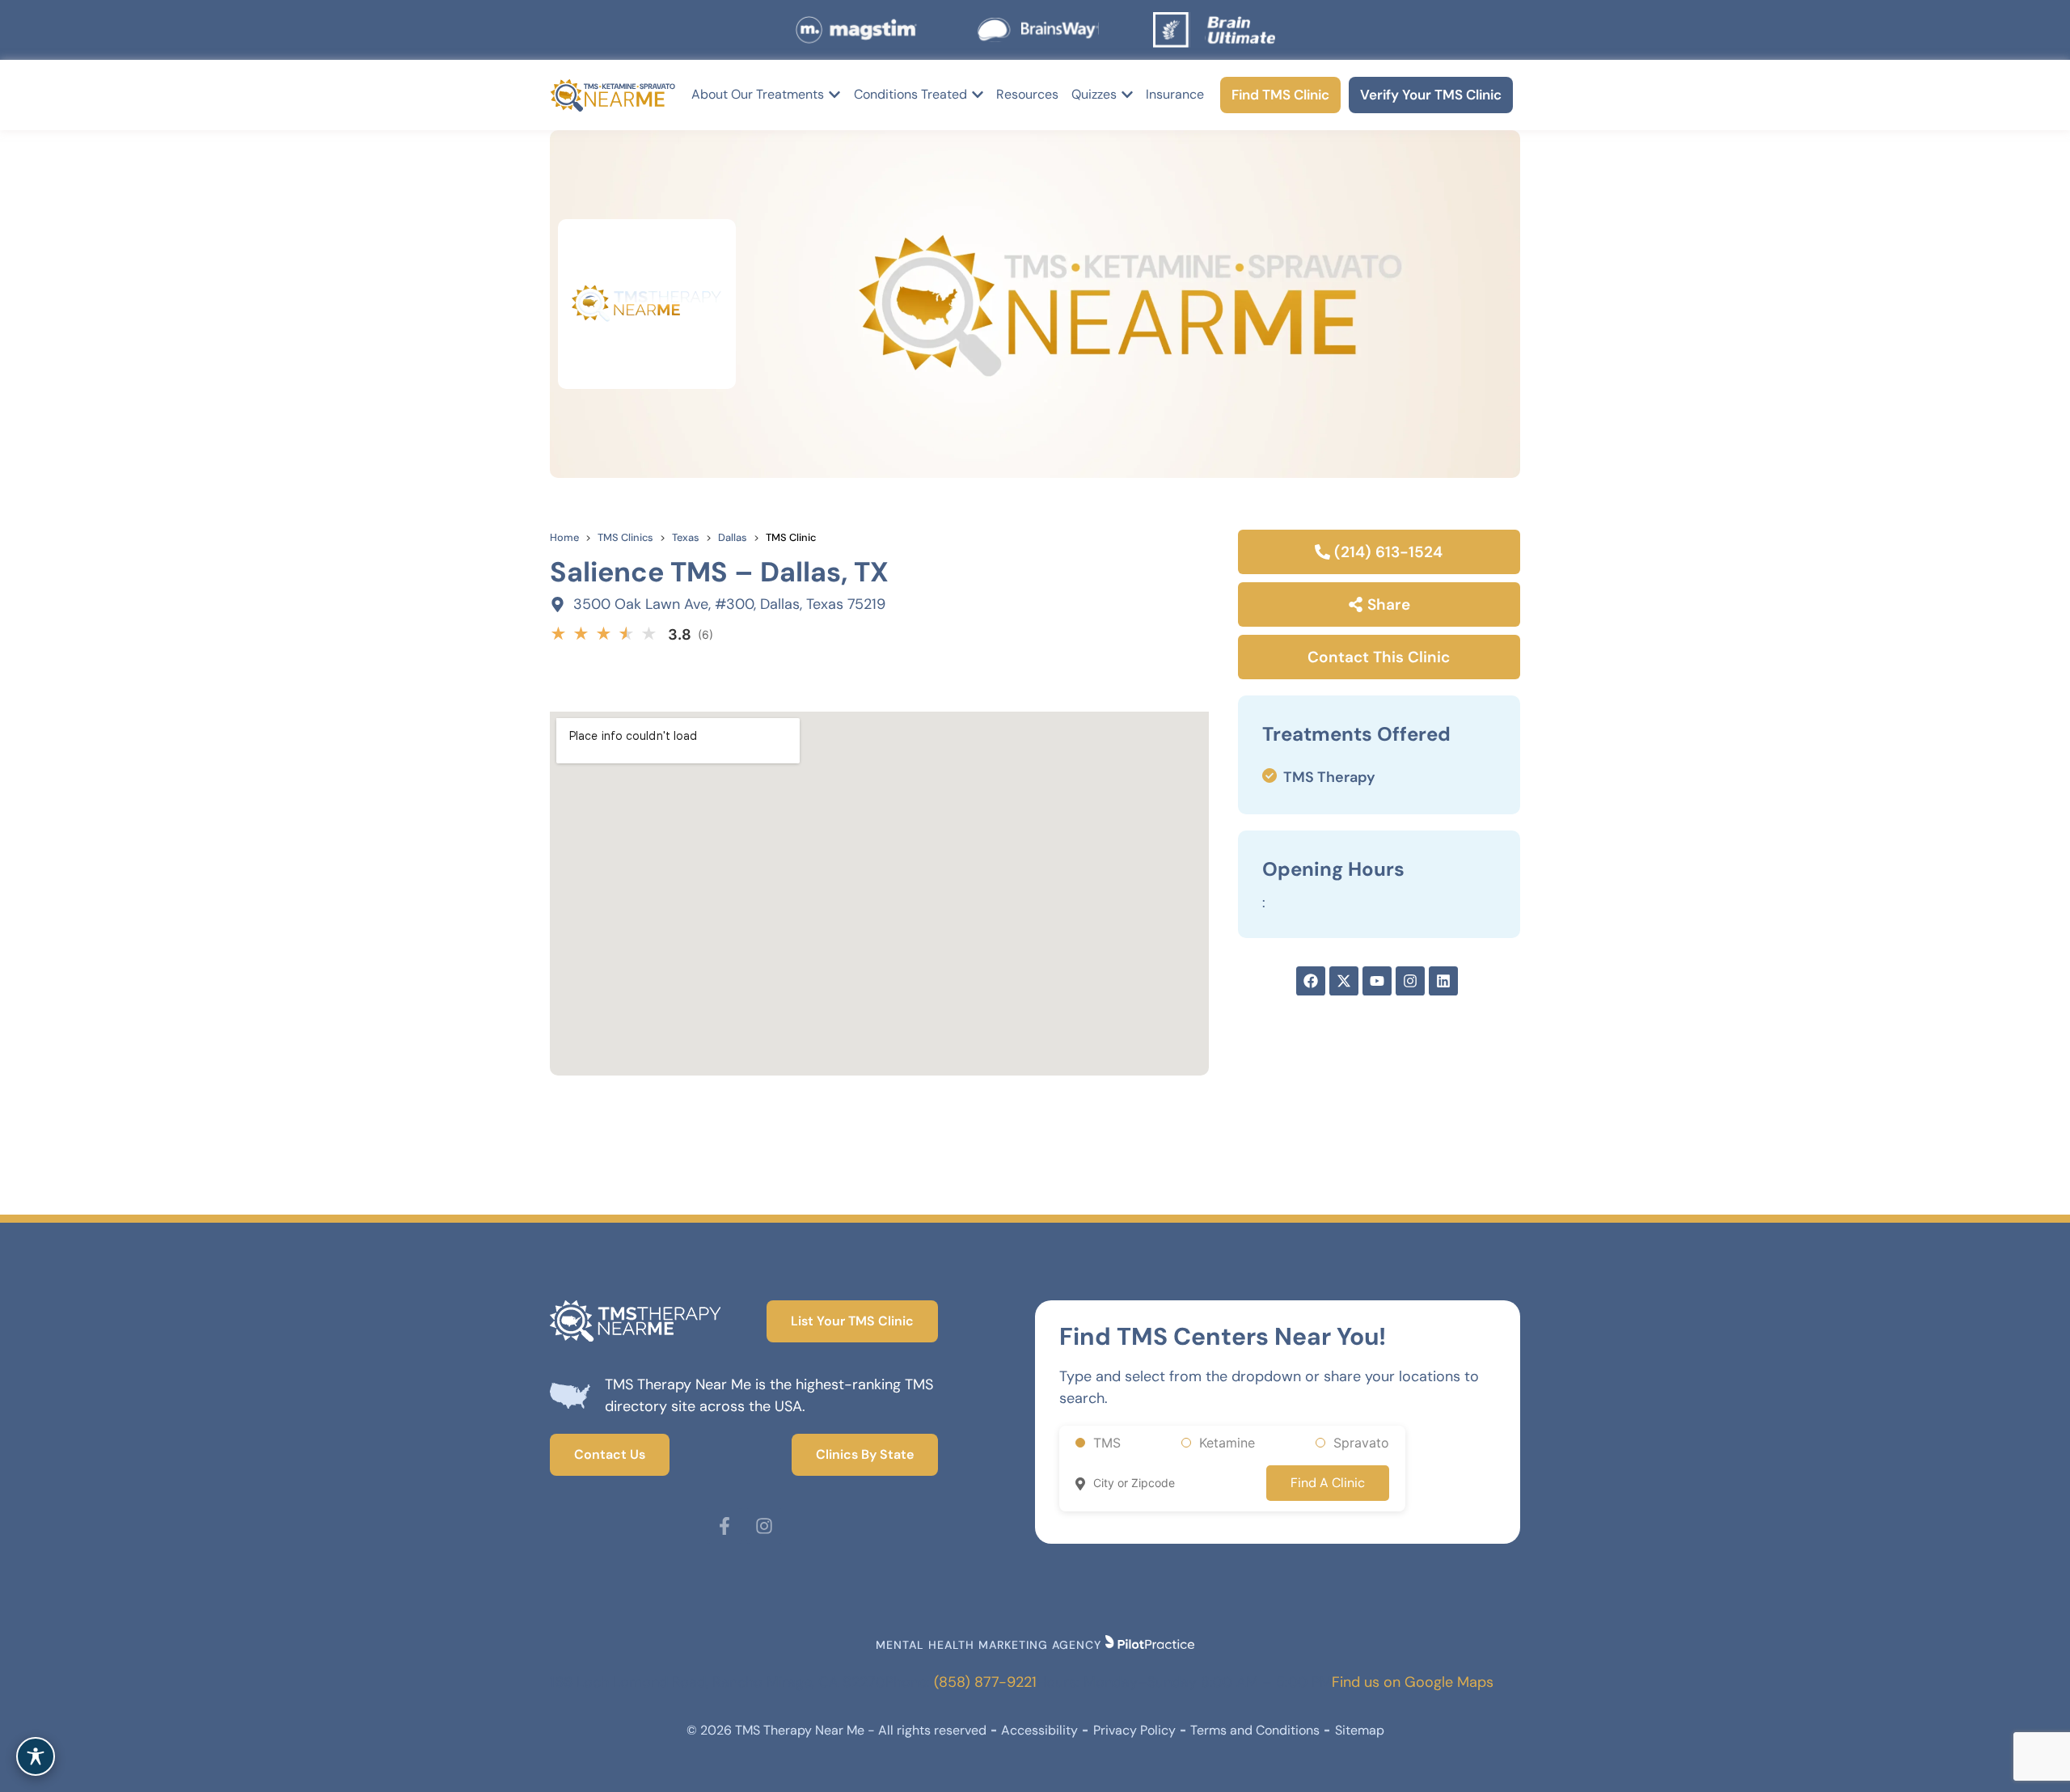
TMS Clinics (625, 537)
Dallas (733, 537)
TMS (1107, 1443)
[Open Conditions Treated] (978, 95)
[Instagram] (764, 1526)
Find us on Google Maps (1413, 1682)
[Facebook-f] (724, 1526)
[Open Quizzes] (1127, 95)
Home (564, 537)
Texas (686, 537)
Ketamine (1227, 1443)
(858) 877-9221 (985, 1682)
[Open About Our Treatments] (834, 95)
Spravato (1361, 1443)
